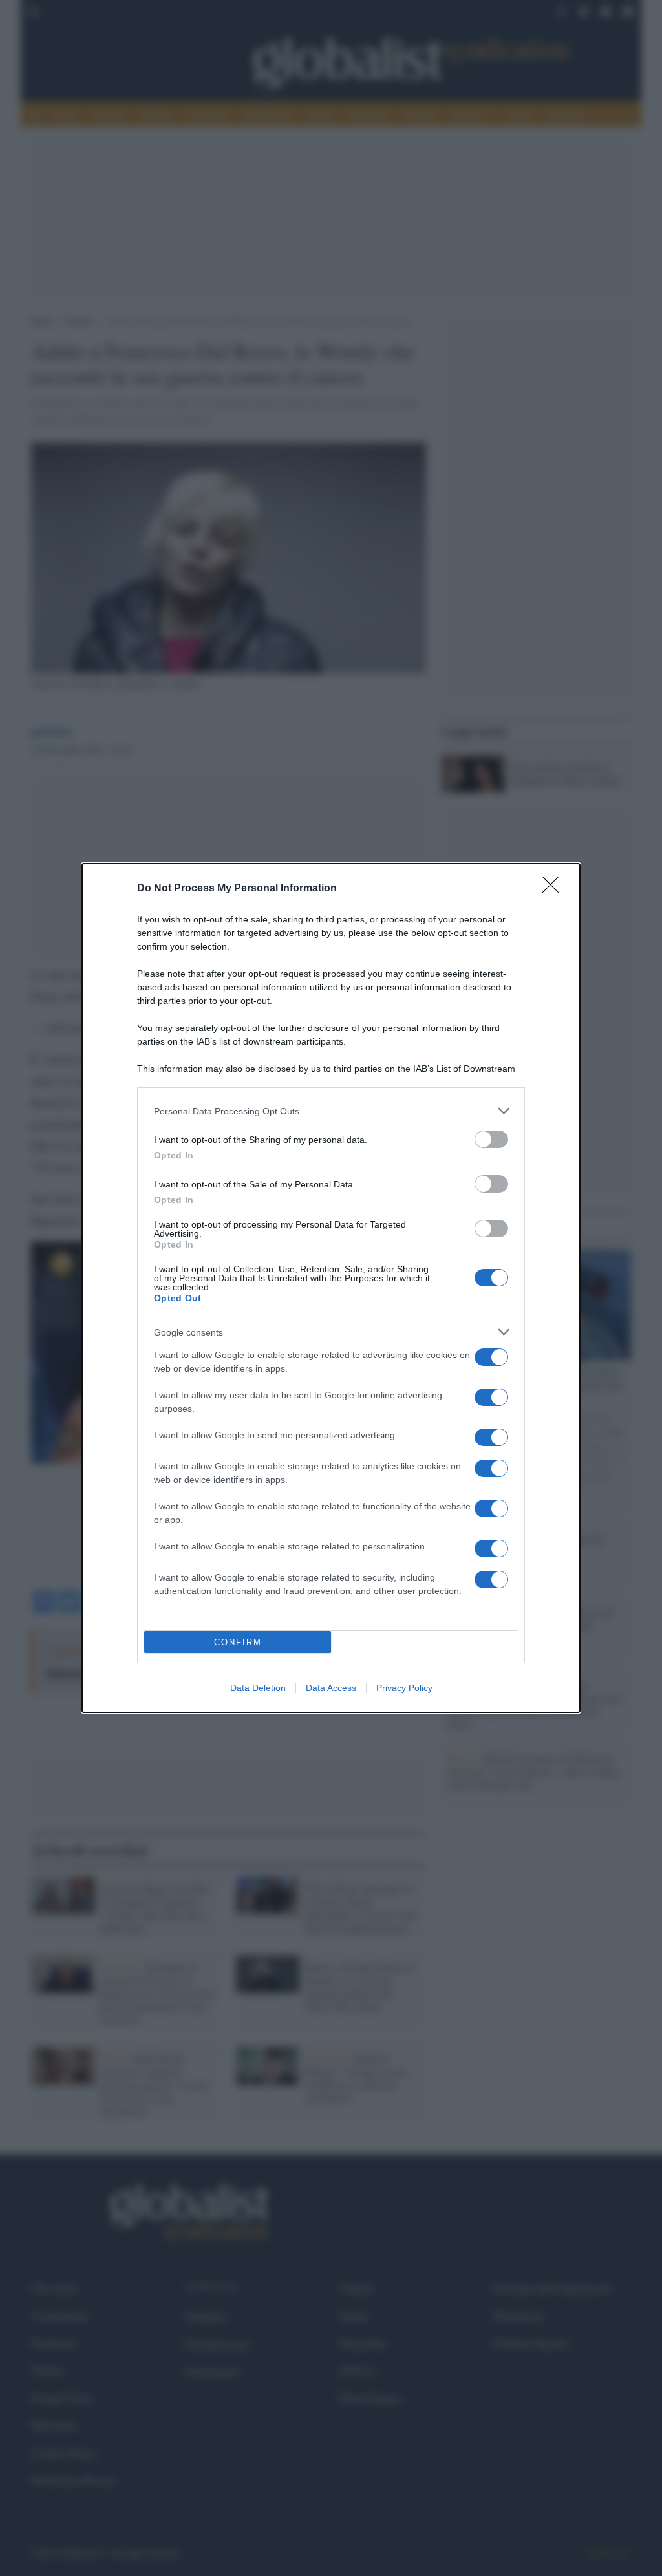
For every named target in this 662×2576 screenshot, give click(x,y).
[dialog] (331, 1288)
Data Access (331, 1688)
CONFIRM (238, 1642)
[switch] (491, 1139)
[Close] (555, 889)
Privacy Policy (404, 1688)
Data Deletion (258, 1688)
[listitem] (331, 1111)
